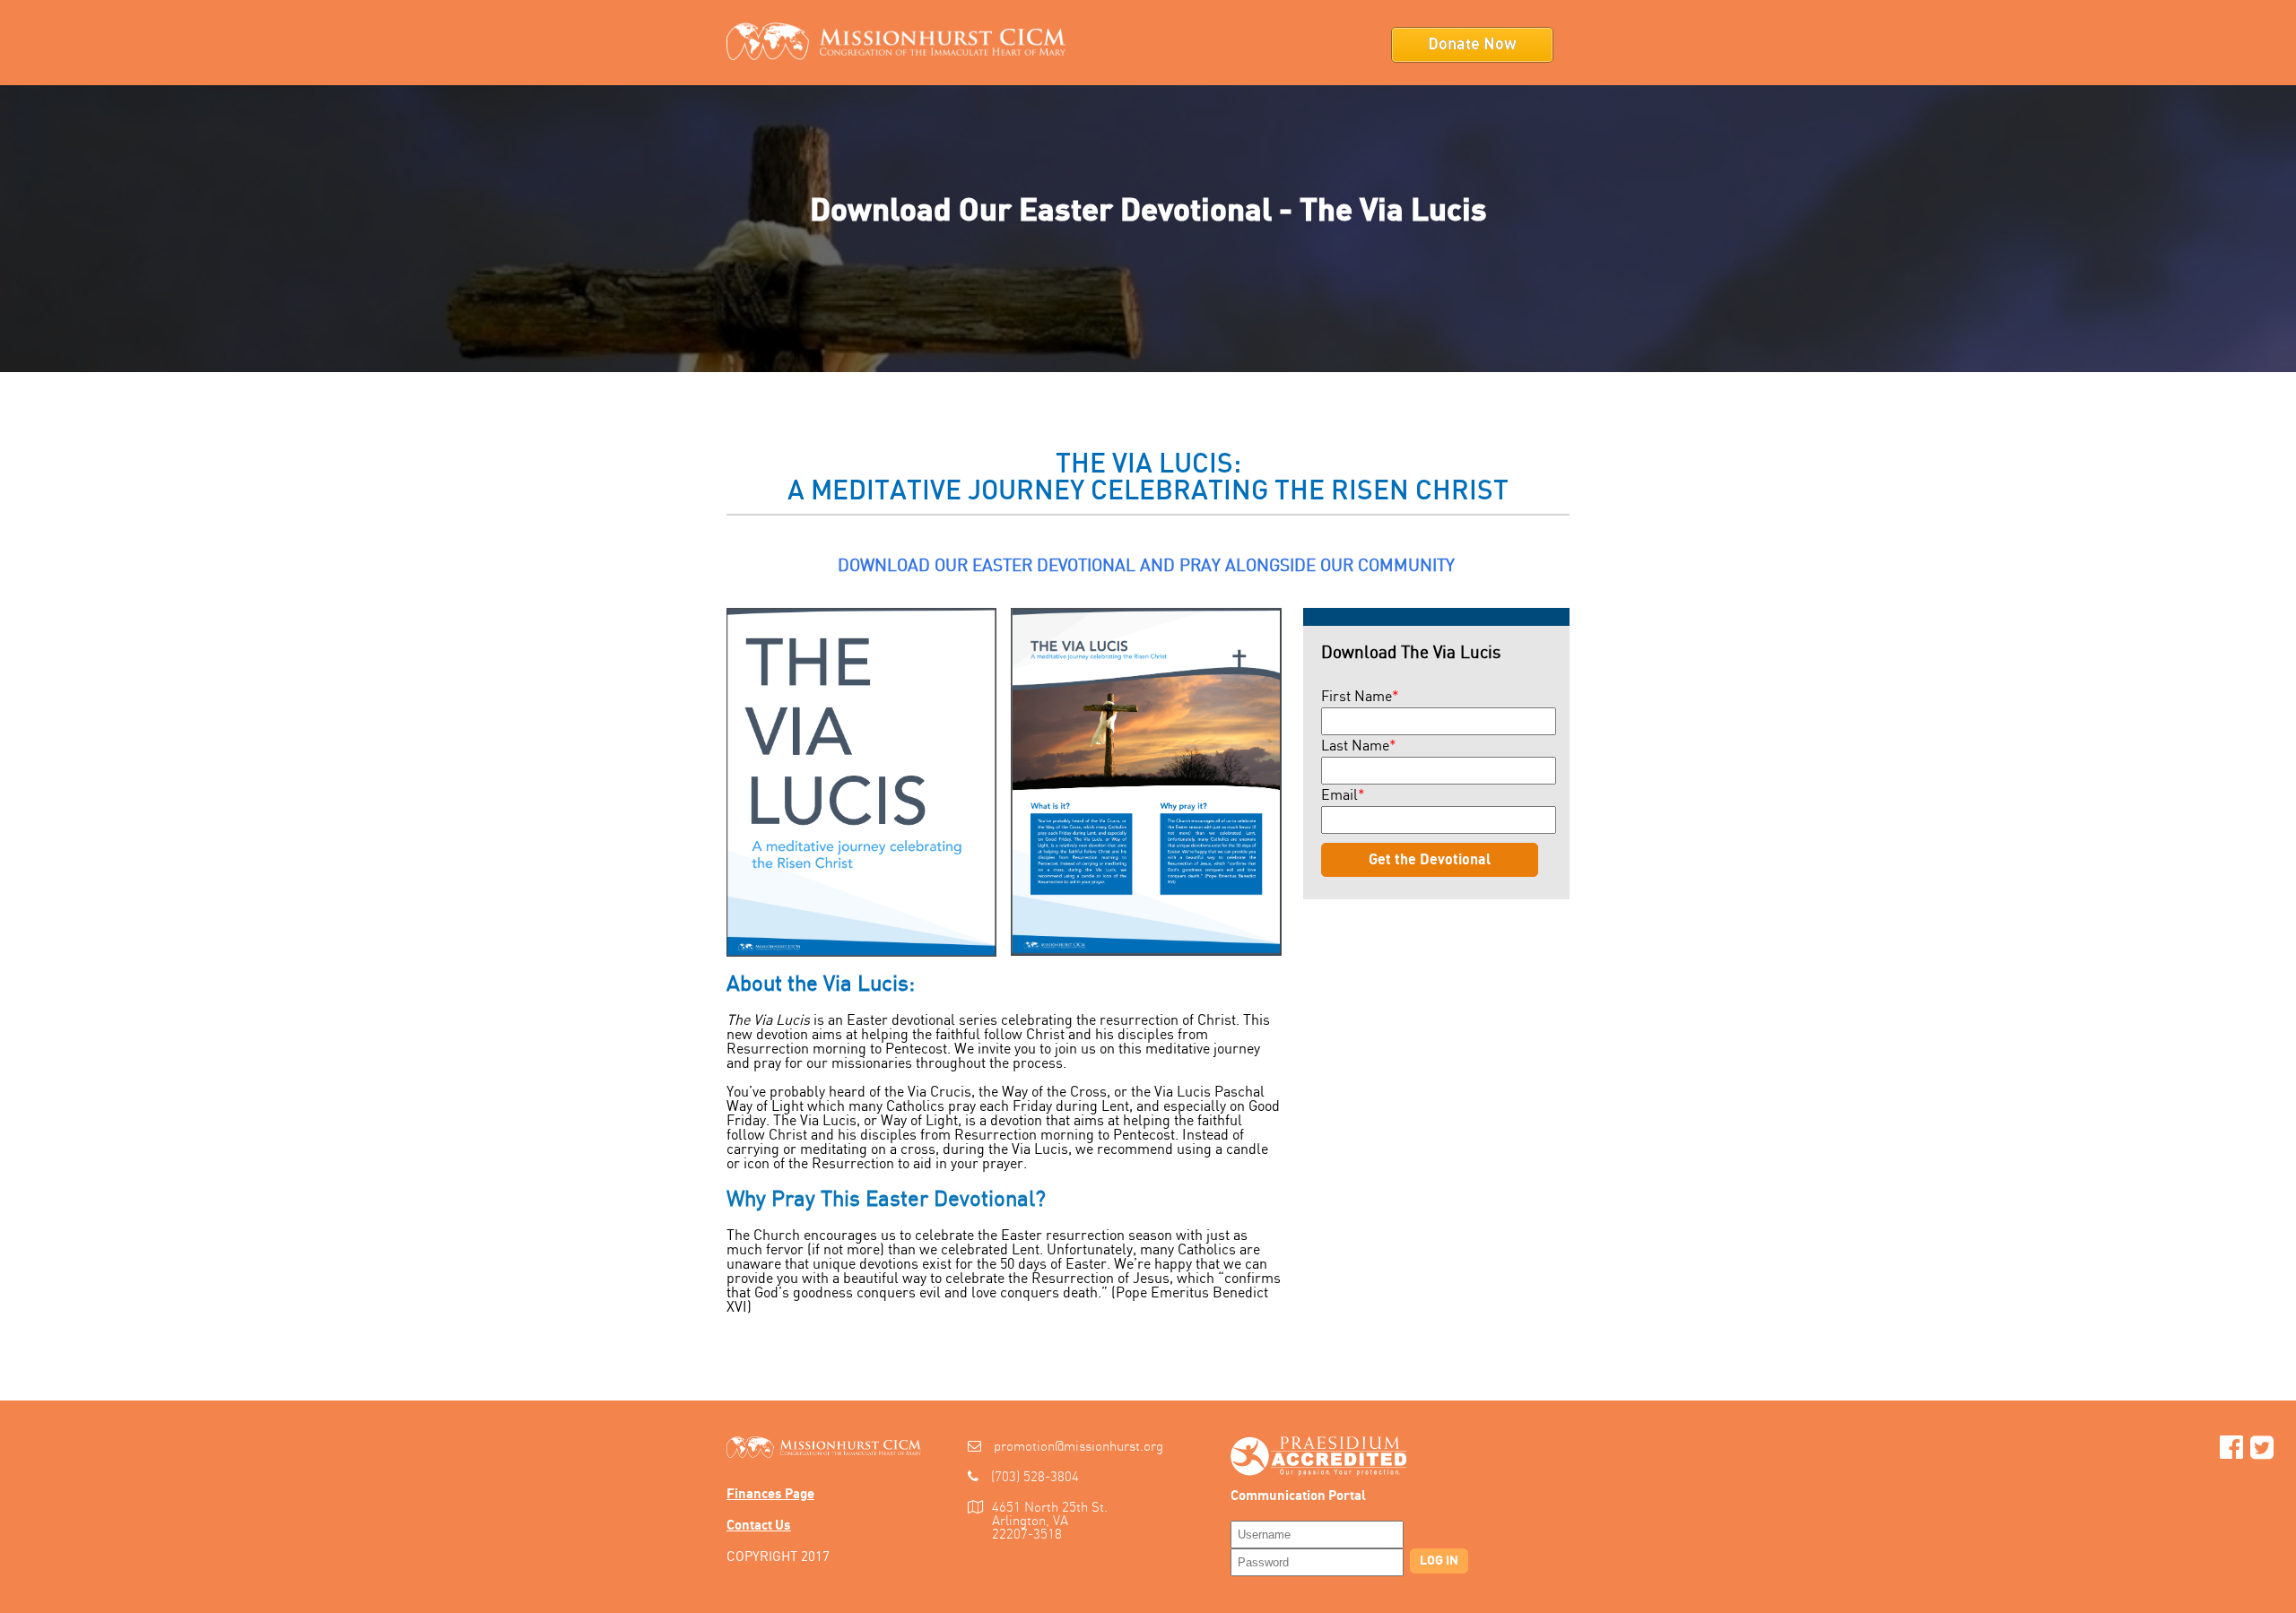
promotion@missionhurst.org (1078, 1447)
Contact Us (759, 1526)
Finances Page (770, 1494)
